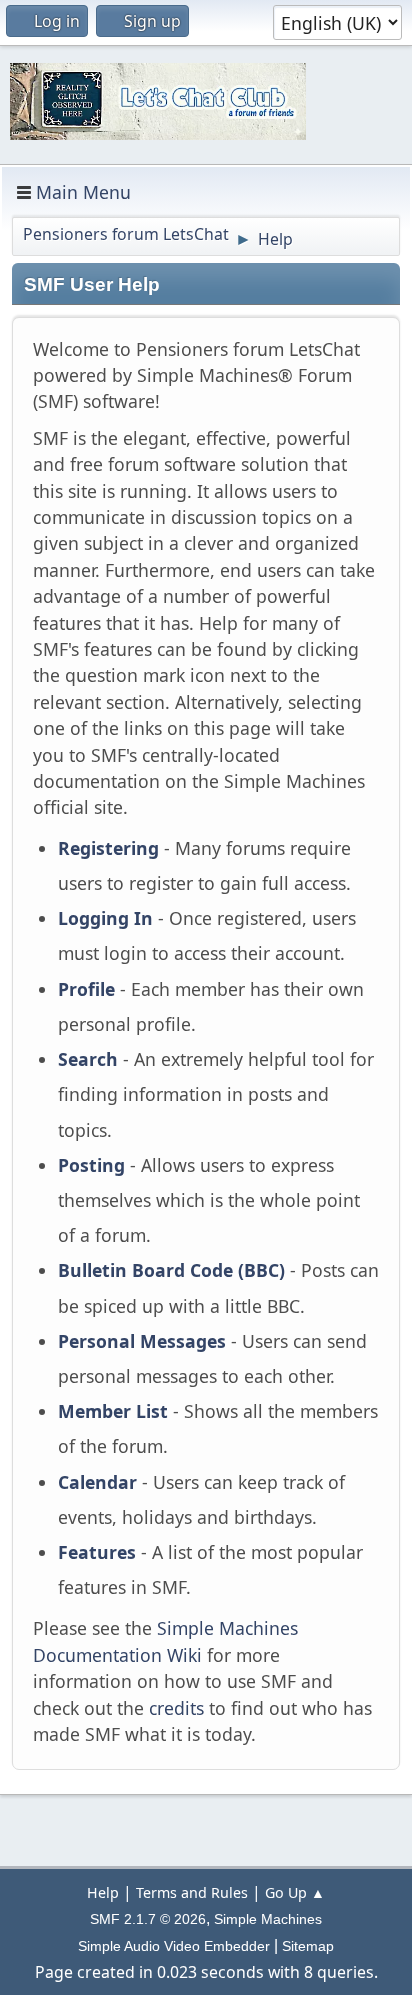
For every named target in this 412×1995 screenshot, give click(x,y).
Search (88, 1059)
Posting (91, 1165)
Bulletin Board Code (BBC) (171, 1270)
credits (176, 1708)
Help (103, 1892)
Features (97, 1552)
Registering (108, 848)
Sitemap (308, 1946)
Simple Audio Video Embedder (174, 1946)
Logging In (105, 918)
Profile (86, 989)
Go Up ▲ (295, 1892)
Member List (115, 1411)
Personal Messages (142, 1341)
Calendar (97, 1482)
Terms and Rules (192, 1892)
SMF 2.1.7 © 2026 (148, 1919)
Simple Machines (268, 1919)
